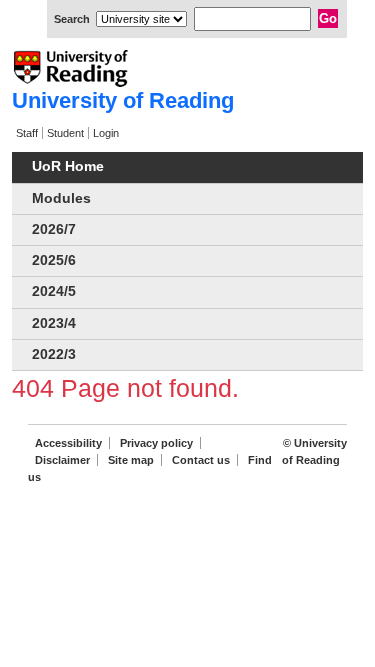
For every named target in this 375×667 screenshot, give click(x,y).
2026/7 (54, 229)
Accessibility (68, 443)
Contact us (201, 460)
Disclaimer (62, 460)
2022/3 (54, 354)
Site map (131, 460)
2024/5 (54, 291)
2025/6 (54, 260)
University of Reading (123, 100)
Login (106, 133)
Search (72, 19)
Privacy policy (156, 443)
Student (65, 133)
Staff (27, 133)
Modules (61, 198)
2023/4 (54, 323)
